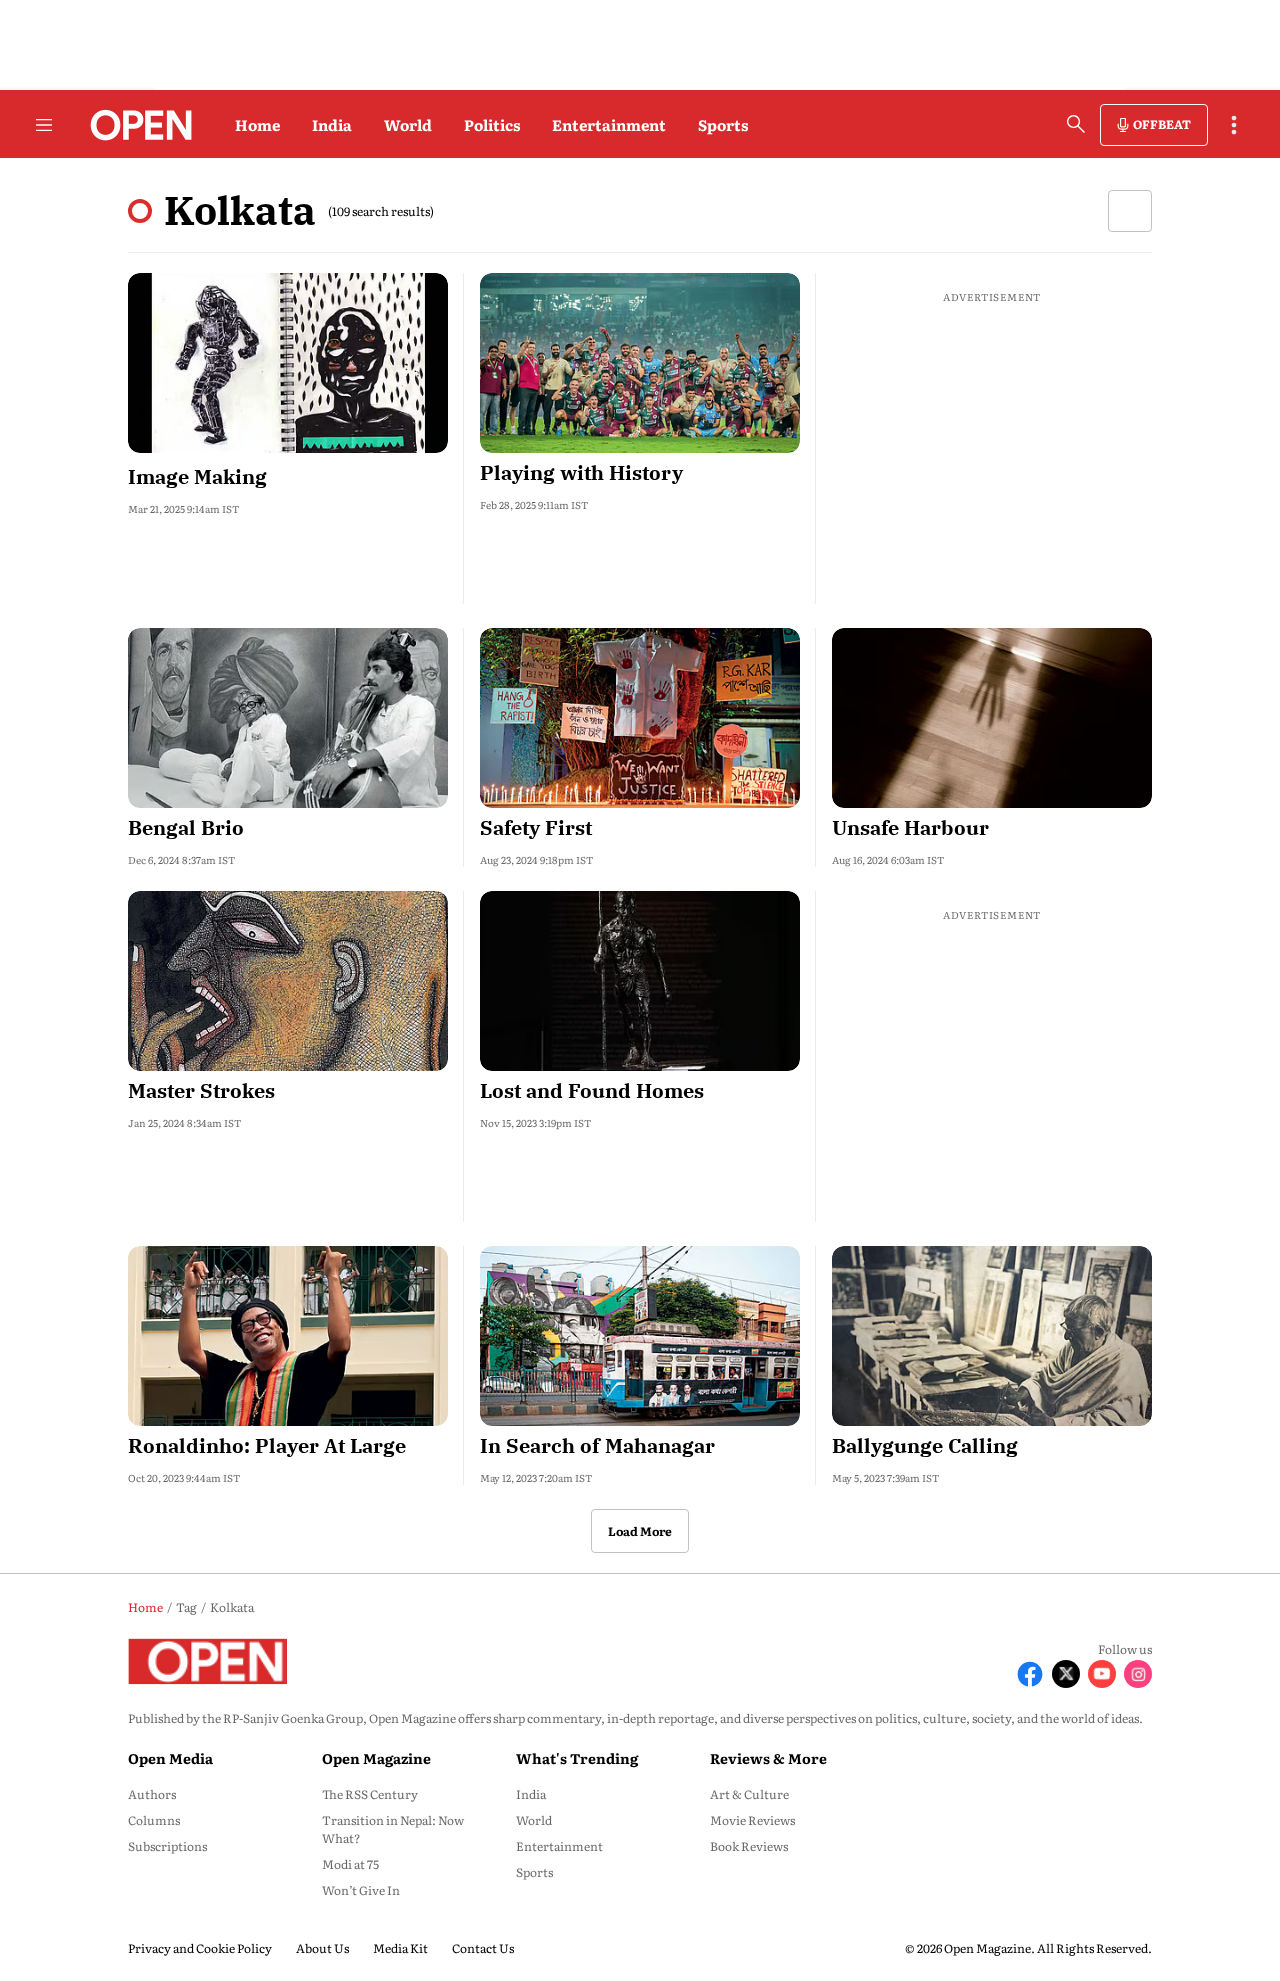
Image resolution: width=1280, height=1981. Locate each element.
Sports (723, 124)
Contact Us (483, 1948)
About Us (322, 1948)
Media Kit (400, 1948)
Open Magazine (376, 1758)
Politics (492, 124)
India (332, 124)
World (408, 124)
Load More (640, 1531)
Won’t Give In (361, 1890)
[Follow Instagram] (1138, 1674)
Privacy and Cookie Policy (200, 1948)
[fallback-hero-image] (288, 363)
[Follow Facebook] (1030, 1674)
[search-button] (1076, 124)
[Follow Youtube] (1102, 1674)
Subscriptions (167, 1846)
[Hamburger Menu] (44, 125)
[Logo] (135, 125)
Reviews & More (768, 1758)
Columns (154, 1820)
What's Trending (577, 1758)
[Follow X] (1066, 1674)
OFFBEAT (1162, 124)
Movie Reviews (752, 1820)
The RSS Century (370, 1794)
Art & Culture (749, 1794)
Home (257, 124)
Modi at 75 (350, 1864)
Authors (152, 1794)
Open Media (170, 1758)
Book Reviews (749, 1846)
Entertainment (609, 124)
